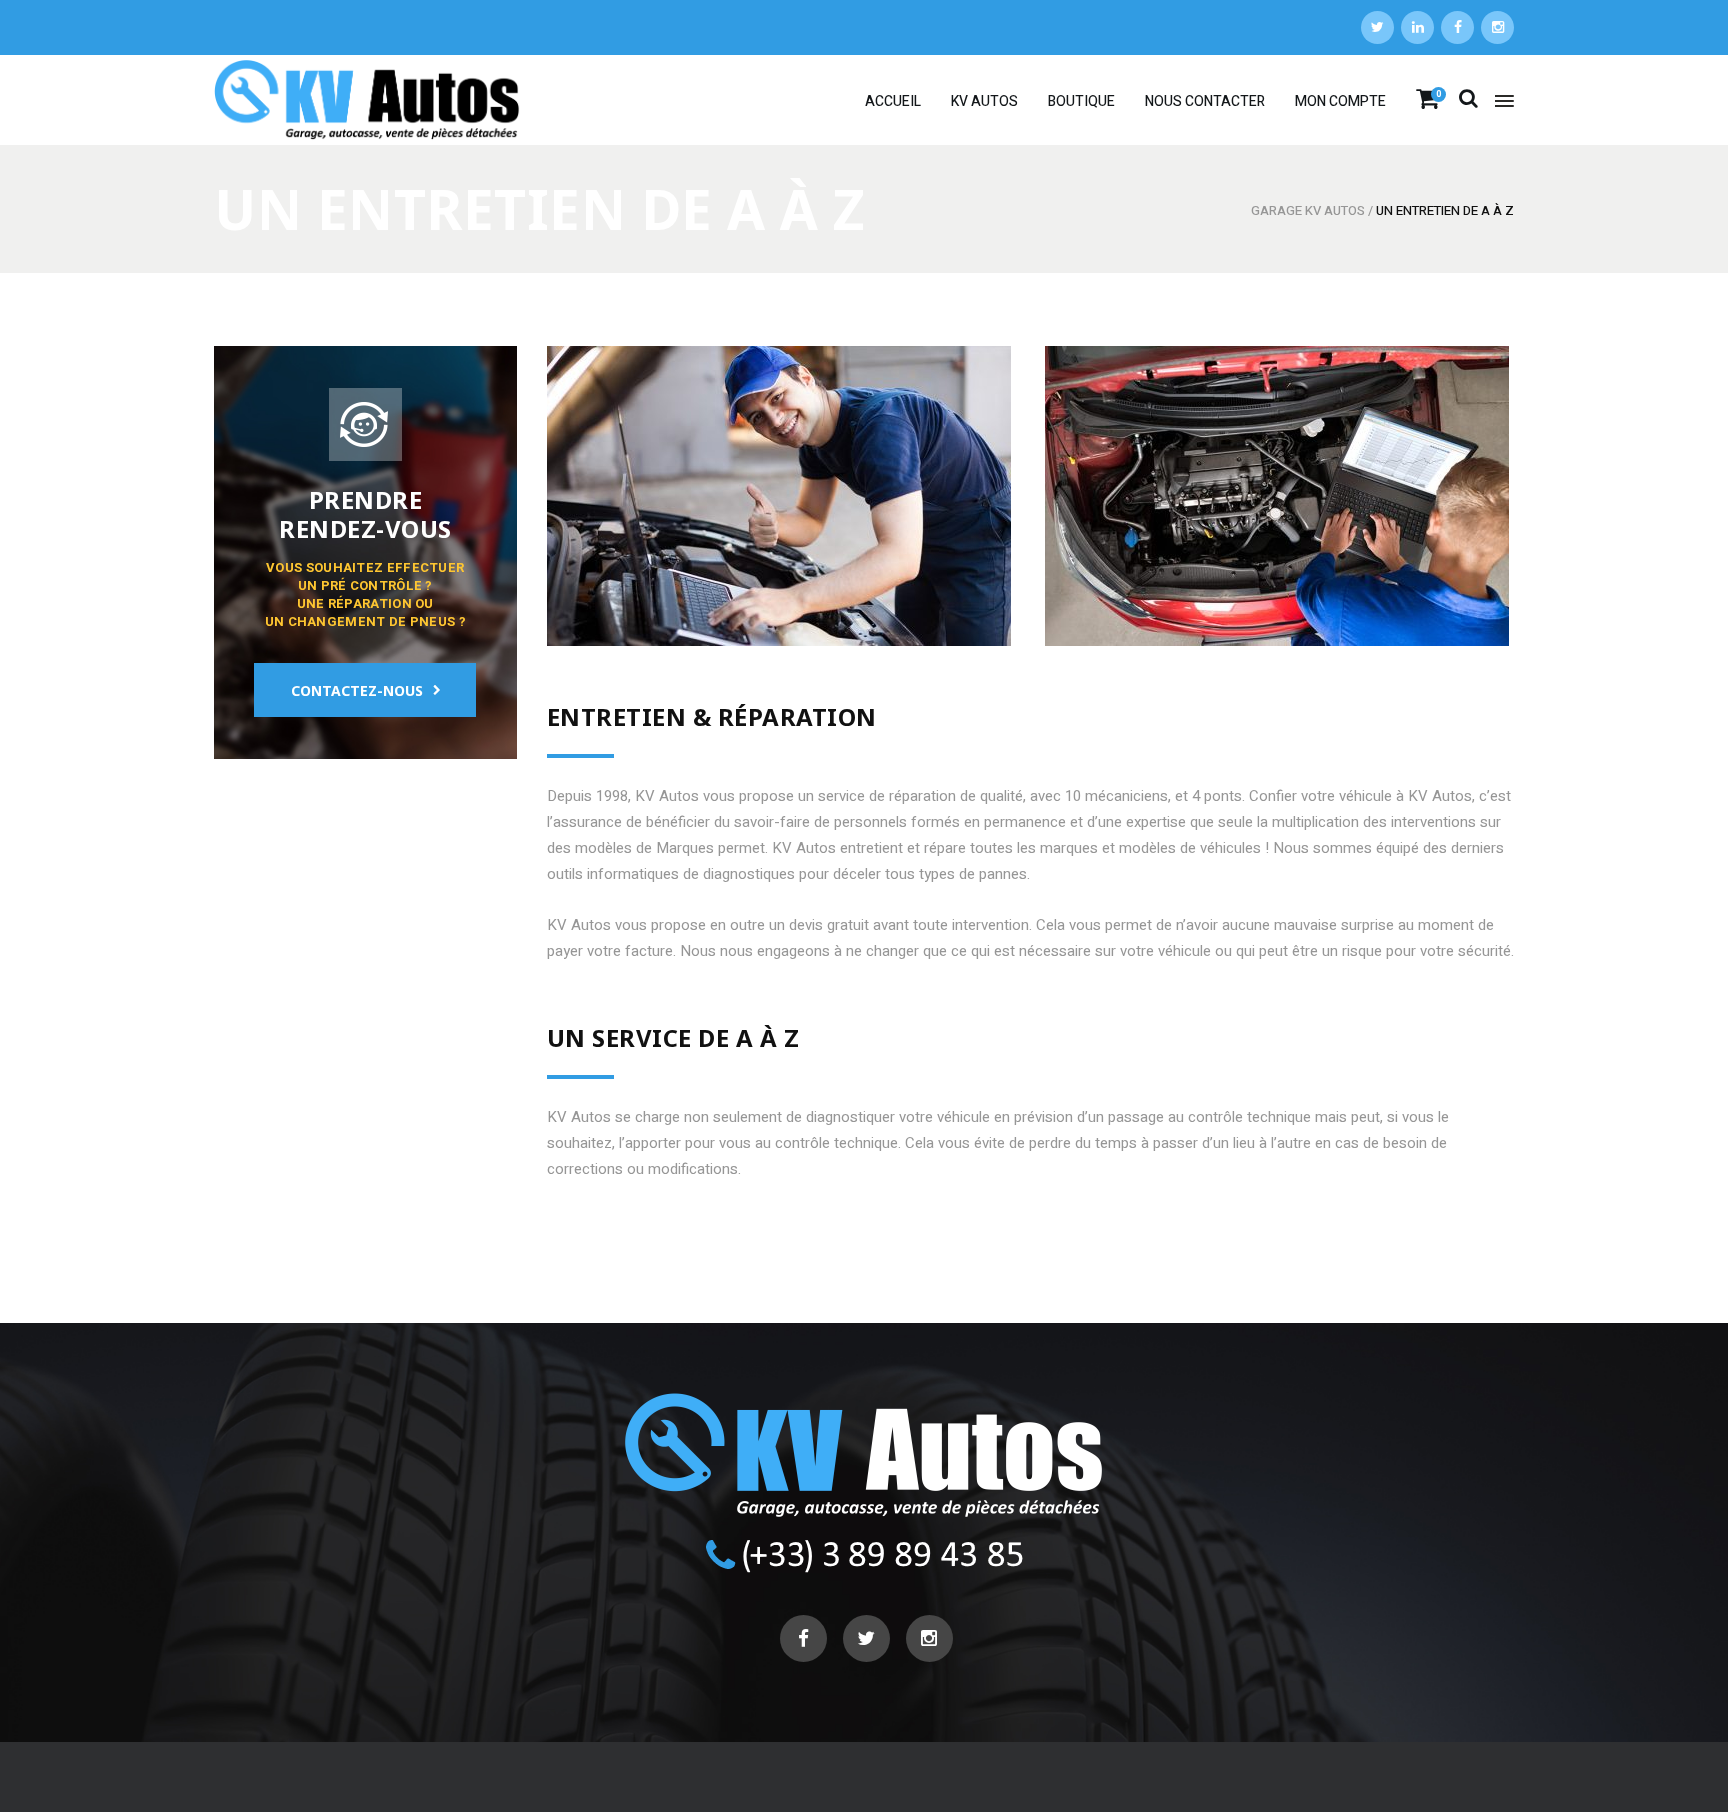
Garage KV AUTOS (1308, 210)
